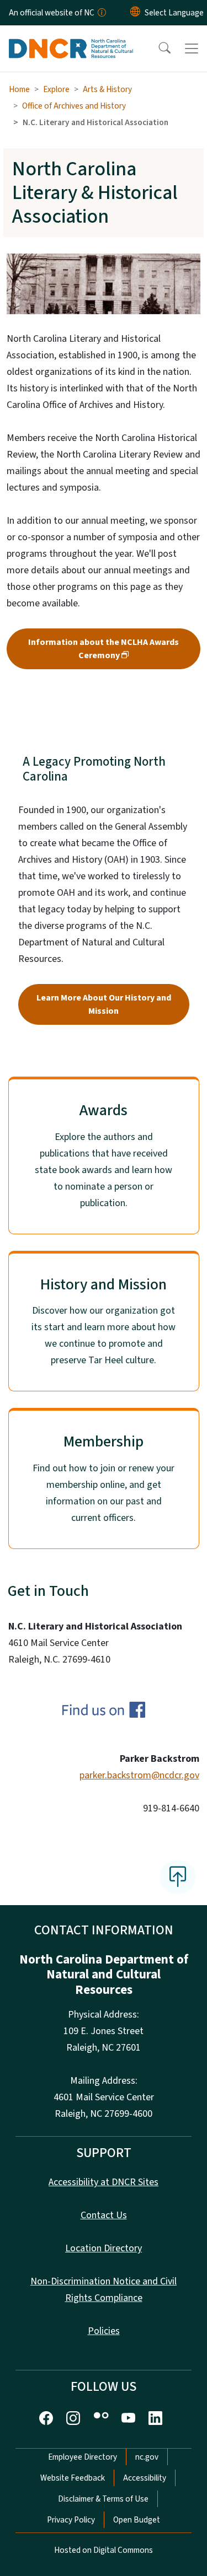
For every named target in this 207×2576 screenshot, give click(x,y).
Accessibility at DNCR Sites (104, 2182)
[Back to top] (178, 1877)
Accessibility (145, 2478)
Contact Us (104, 2215)
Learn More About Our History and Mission (104, 1004)
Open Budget (137, 2520)
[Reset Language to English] (135, 13)
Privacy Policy (71, 2520)
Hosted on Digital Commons (104, 2550)
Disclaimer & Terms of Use (103, 2499)
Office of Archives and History (74, 106)
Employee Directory (83, 2457)
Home (19, 89)
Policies (104, 2331)
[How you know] (101, 13)
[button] (157, 49)
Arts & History (107, 89)
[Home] (71, 38)
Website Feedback (73, 2478)
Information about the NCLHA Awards (104, 649)
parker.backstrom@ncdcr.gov (139, 1775)
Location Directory (104, 2248)
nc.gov (147, 2457)
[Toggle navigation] (192, 49)
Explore (56, 89)
